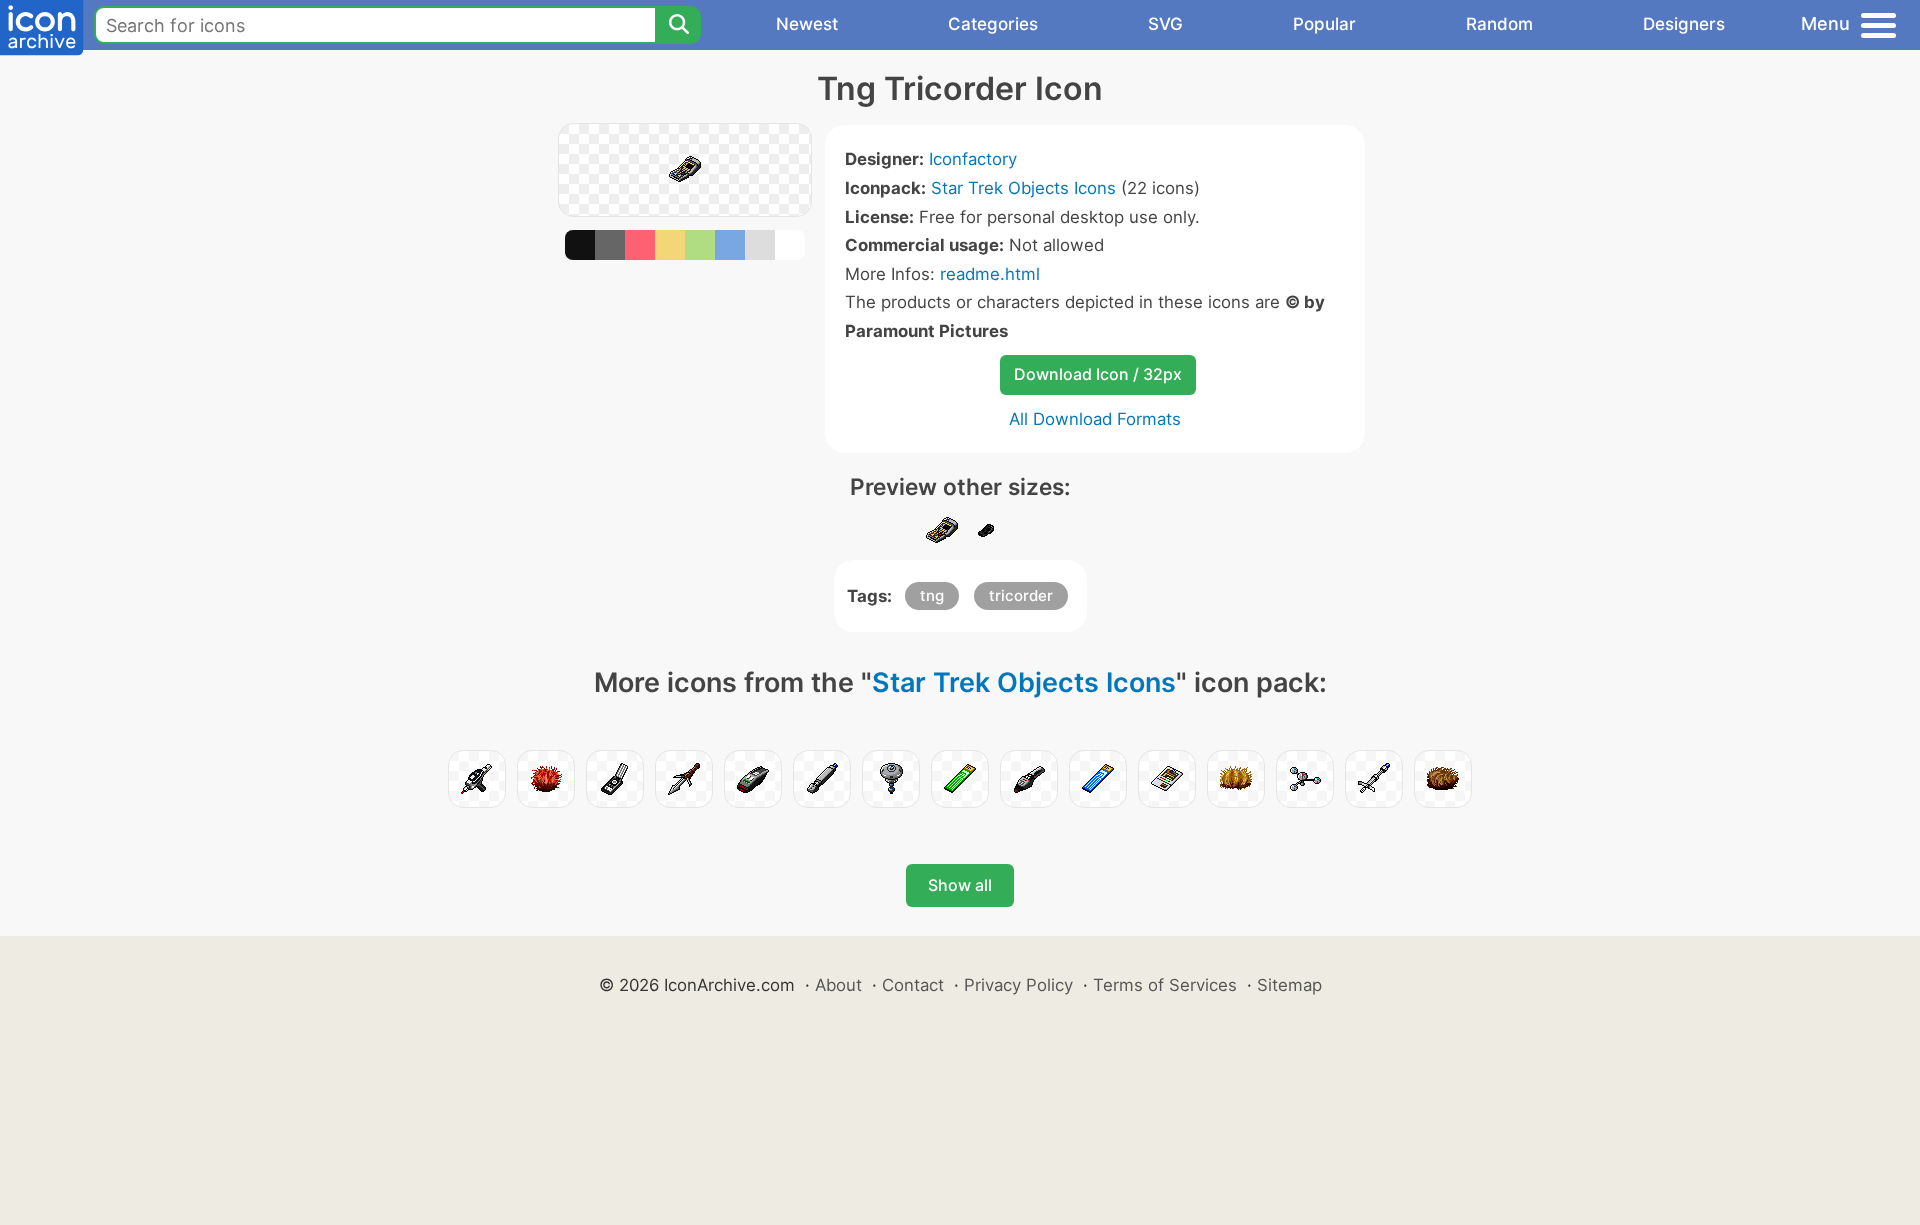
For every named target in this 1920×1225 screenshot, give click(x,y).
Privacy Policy (1018, 985)
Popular (1324, 24)
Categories (993, 24)
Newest (807, 24)
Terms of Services (1165, 985)
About (838, 985)
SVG (1165, 24)
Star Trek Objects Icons (1023, 188)
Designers (1684, 24)
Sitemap (1289, 985)
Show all (960, 885)
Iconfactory (973, 159)
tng (932, 595)
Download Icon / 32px (1098, 374)
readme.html (990, 274)
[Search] (678, 25)
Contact (913, 985)
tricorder (1021, 595)
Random (1499, 24)
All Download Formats (1095, 419)
